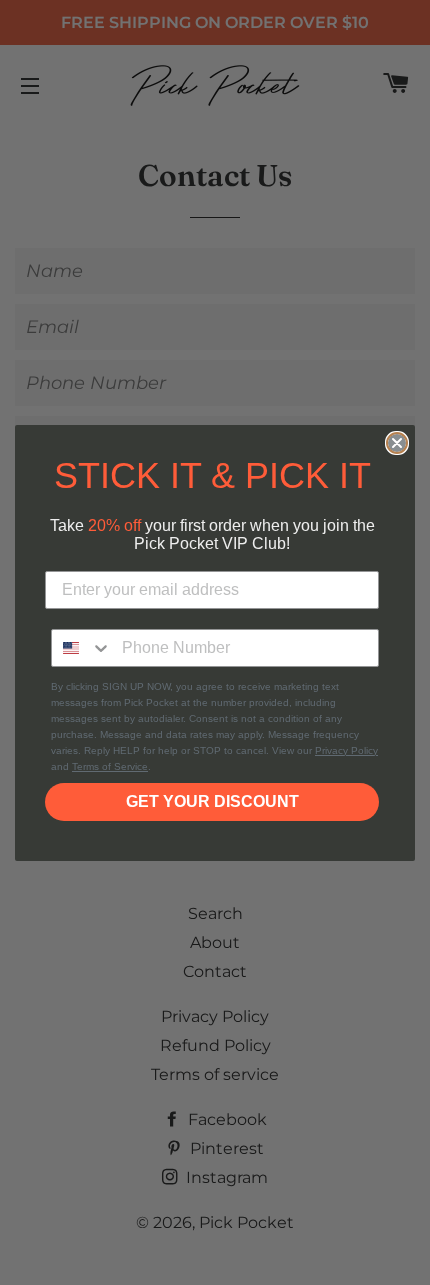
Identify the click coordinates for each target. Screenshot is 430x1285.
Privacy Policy (346, 750)
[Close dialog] (397, 443)
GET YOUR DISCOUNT (212, 801)
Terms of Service (110, 766)
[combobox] (82, 648)
